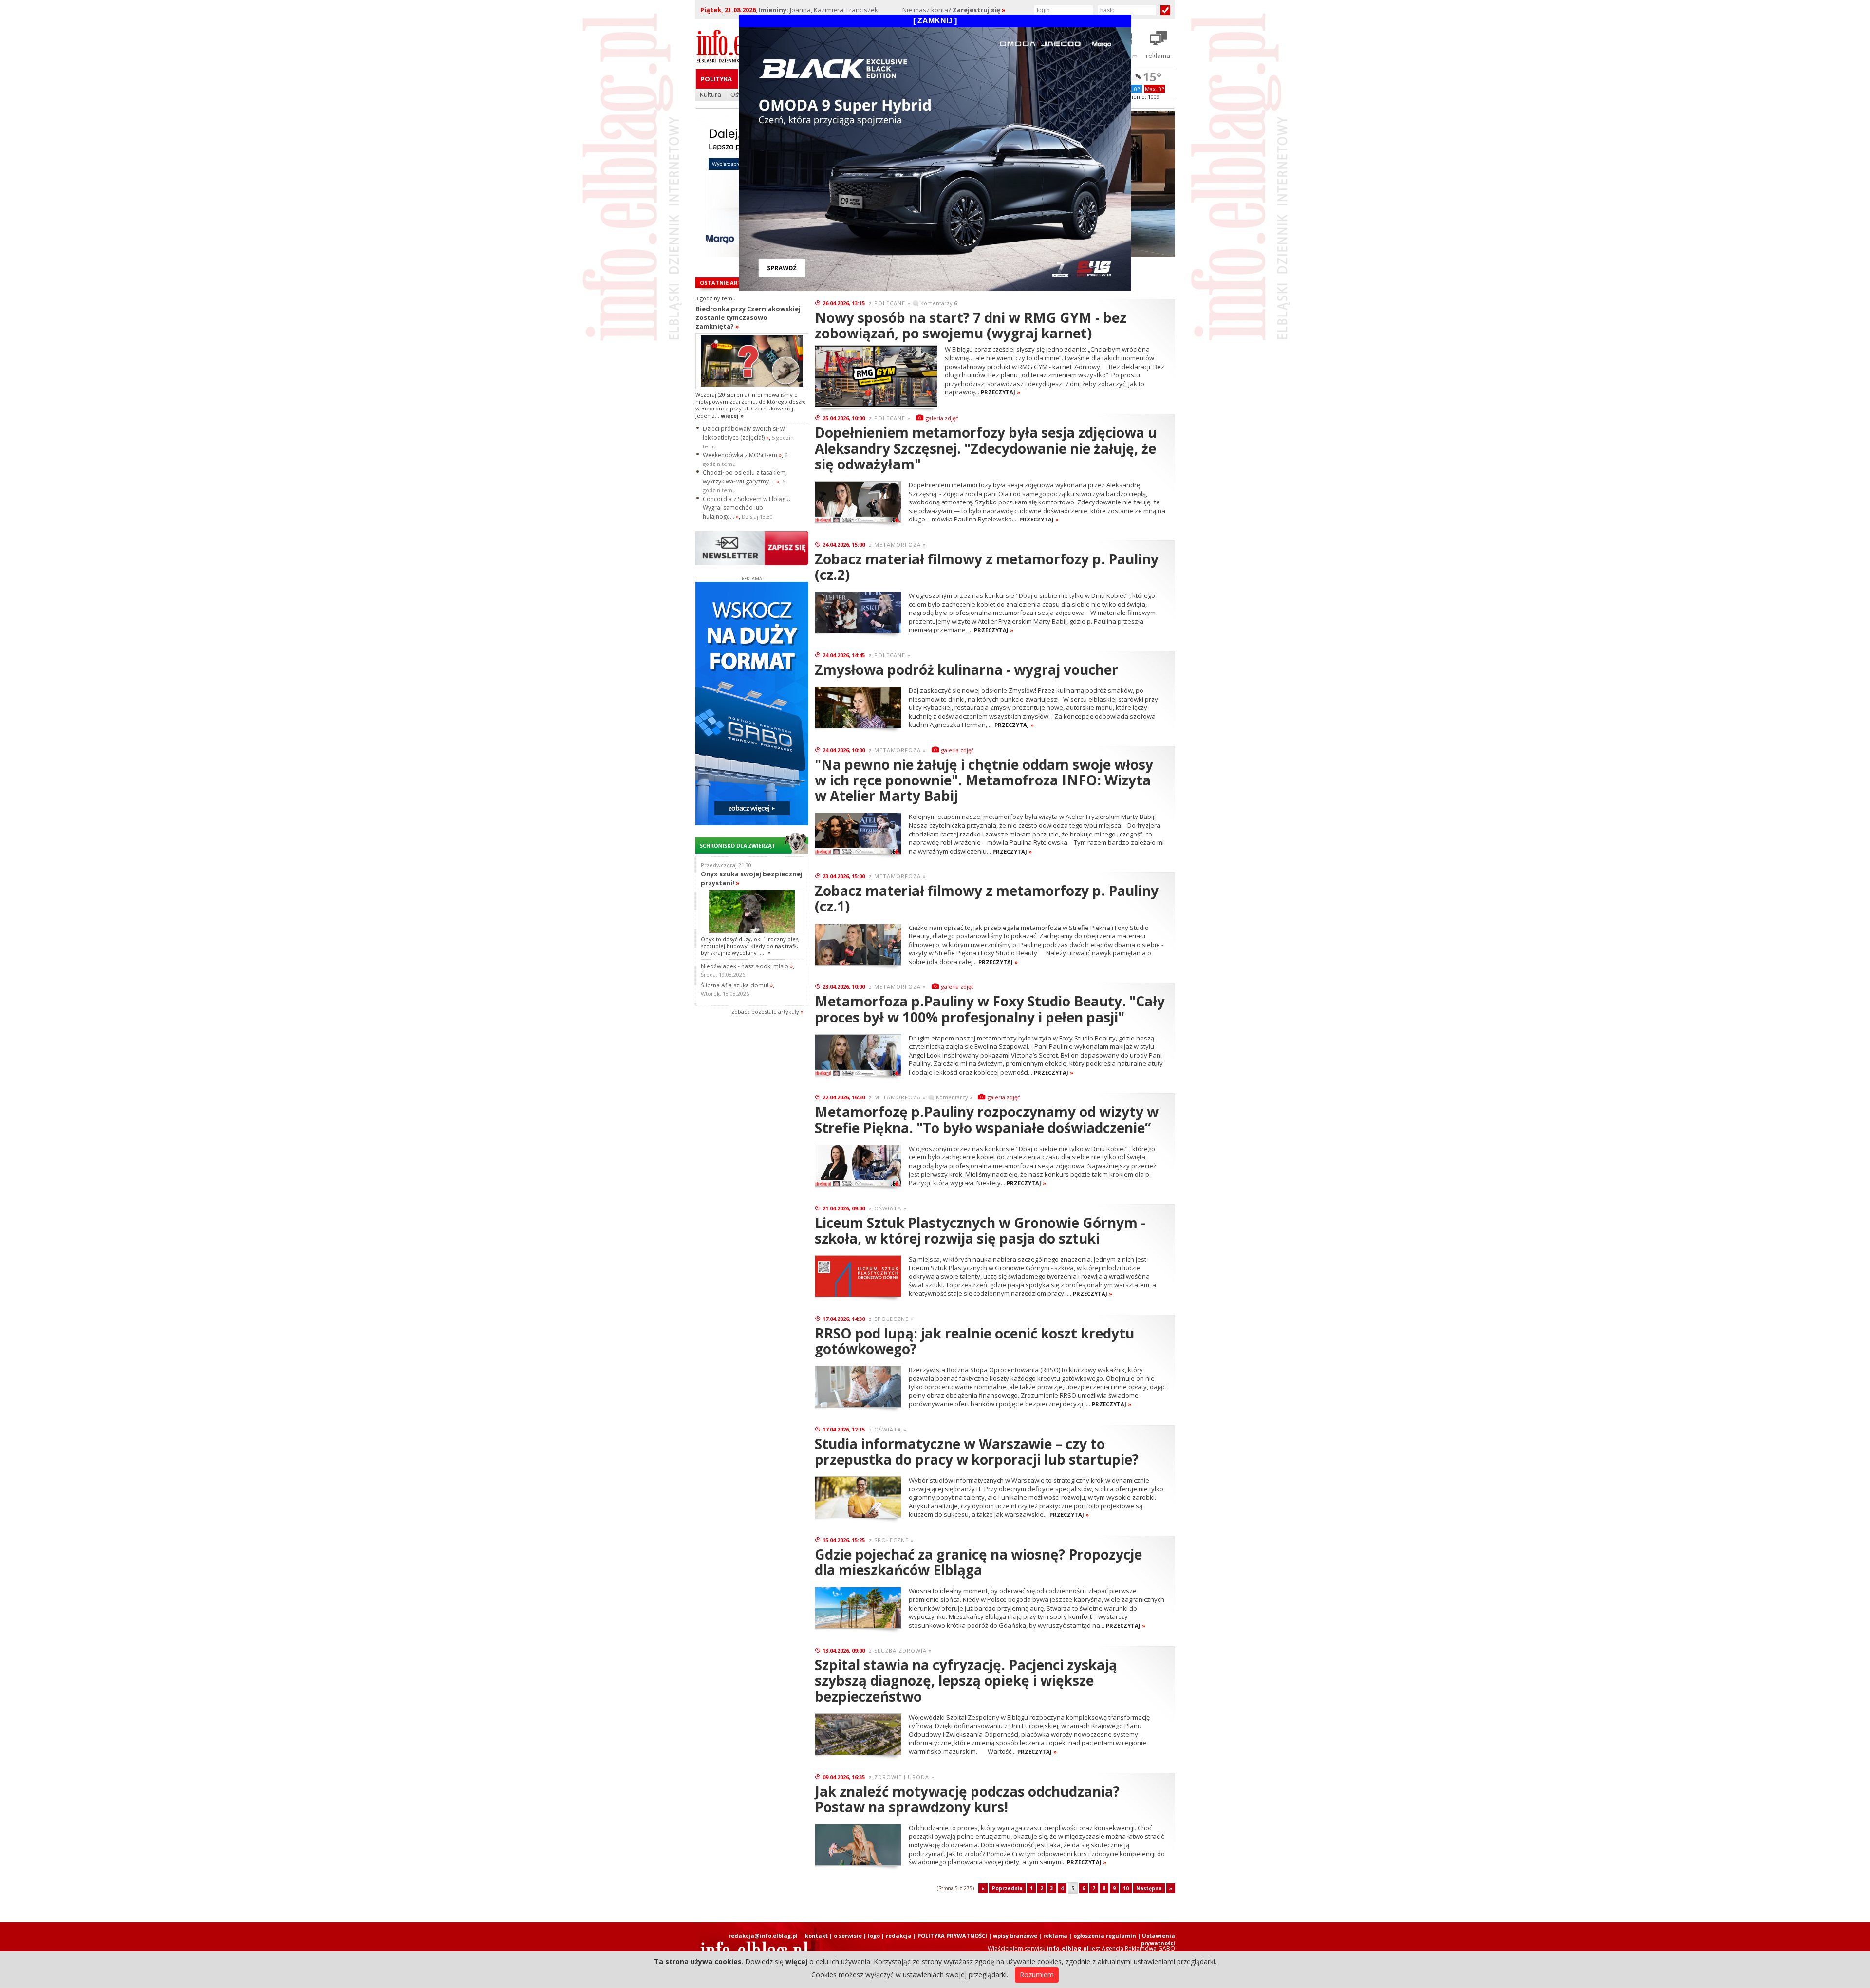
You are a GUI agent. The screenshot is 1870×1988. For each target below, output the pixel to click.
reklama (1055, 1936)
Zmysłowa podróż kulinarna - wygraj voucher (966, 669)
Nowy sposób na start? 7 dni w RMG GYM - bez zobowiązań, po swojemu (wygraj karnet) (971, 325)
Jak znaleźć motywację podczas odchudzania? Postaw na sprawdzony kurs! (967, 1799)
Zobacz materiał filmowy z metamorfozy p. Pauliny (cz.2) (987, 567)
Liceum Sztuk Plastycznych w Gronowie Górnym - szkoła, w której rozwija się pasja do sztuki (980, 1230)
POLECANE (890, 303)
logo (874, 1936)
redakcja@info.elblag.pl (763, 1936)
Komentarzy (939, 303)
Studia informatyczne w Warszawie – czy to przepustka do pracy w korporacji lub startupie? (977, 1451)
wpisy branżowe (1015, 1936)
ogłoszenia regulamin (1105, 1936)
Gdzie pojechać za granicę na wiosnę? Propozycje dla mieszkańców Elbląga (978, 1562)
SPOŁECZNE (891, 1319)
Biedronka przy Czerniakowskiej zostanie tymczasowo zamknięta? (748, 317)
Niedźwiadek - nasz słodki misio (747, 966)
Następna (1149, 1888)
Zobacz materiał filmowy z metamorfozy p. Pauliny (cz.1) (987, 898)
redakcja (899, 1936)
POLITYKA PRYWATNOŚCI (952, 1936)
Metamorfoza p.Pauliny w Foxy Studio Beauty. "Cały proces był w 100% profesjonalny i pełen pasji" (990, 1009)
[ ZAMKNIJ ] (935, 21)
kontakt (816, 1936)
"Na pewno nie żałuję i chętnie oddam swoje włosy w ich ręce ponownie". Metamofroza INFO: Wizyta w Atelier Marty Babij (984, 780)
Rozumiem (1037, 1975)
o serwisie (848, 1936)
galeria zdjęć (942, 418)
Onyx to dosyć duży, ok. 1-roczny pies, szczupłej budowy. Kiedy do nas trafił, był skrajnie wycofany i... (750, 946)
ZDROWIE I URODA (902, 1777)
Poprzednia (1007, 1888)
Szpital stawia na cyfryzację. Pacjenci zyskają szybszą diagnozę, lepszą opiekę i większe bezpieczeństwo (966, 1680)
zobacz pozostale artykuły (765, 1012)
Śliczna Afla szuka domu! (737, 985)
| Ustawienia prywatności (1156, 1939)
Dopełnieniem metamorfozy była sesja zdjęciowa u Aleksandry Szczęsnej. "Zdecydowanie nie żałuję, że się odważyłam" (986, 448)
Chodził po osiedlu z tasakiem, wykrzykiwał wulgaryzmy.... (745, 477)
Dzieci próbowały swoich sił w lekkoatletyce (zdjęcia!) (744, 433)
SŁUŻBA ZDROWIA (900, 1650)
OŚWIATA (888, 1208)
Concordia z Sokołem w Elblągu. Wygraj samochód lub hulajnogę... (747, 508)
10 (1126, 1888)
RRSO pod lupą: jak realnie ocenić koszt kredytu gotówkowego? (974, 1341)
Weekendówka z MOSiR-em (742, 455)
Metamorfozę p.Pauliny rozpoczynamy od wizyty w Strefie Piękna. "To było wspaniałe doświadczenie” (987, 1119)
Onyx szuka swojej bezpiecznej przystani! (752, 878)
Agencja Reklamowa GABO (1138, 1948)
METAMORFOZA (898, 545)
